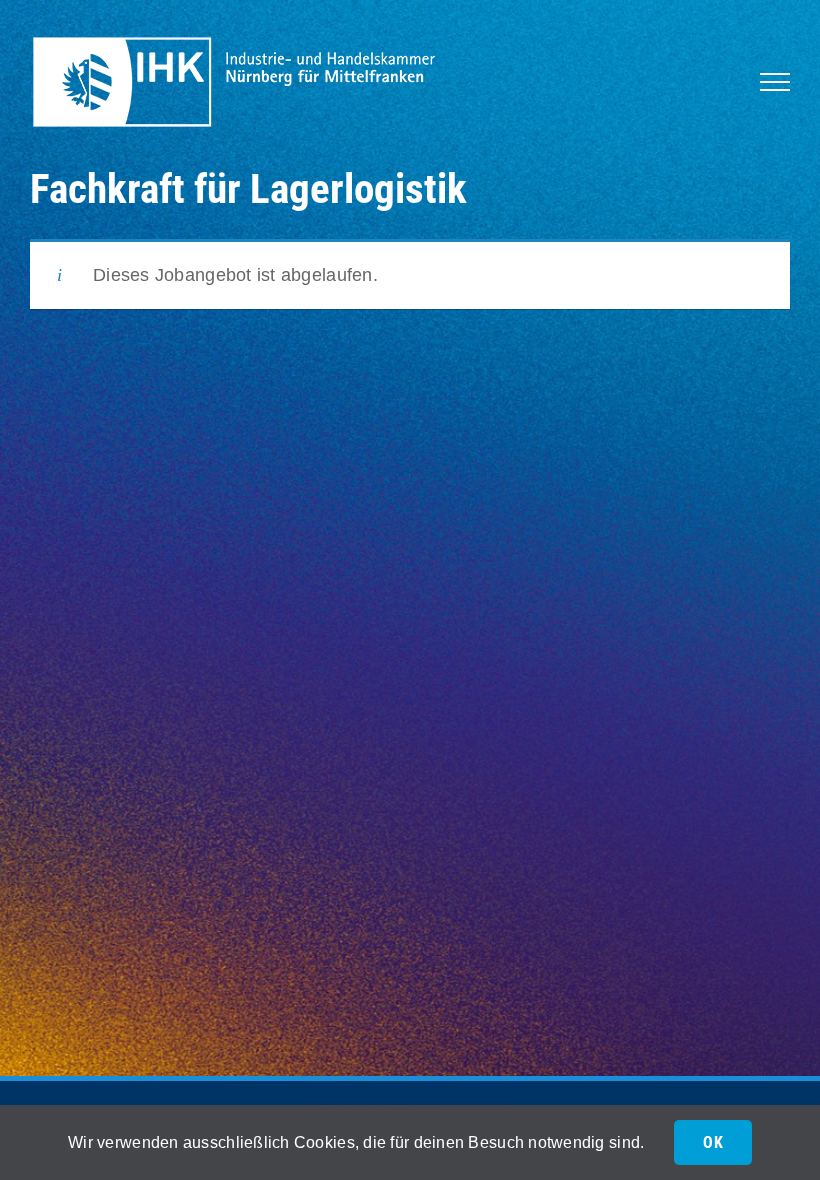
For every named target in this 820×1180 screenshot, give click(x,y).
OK (712, 1142)
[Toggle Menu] (775, 82)
